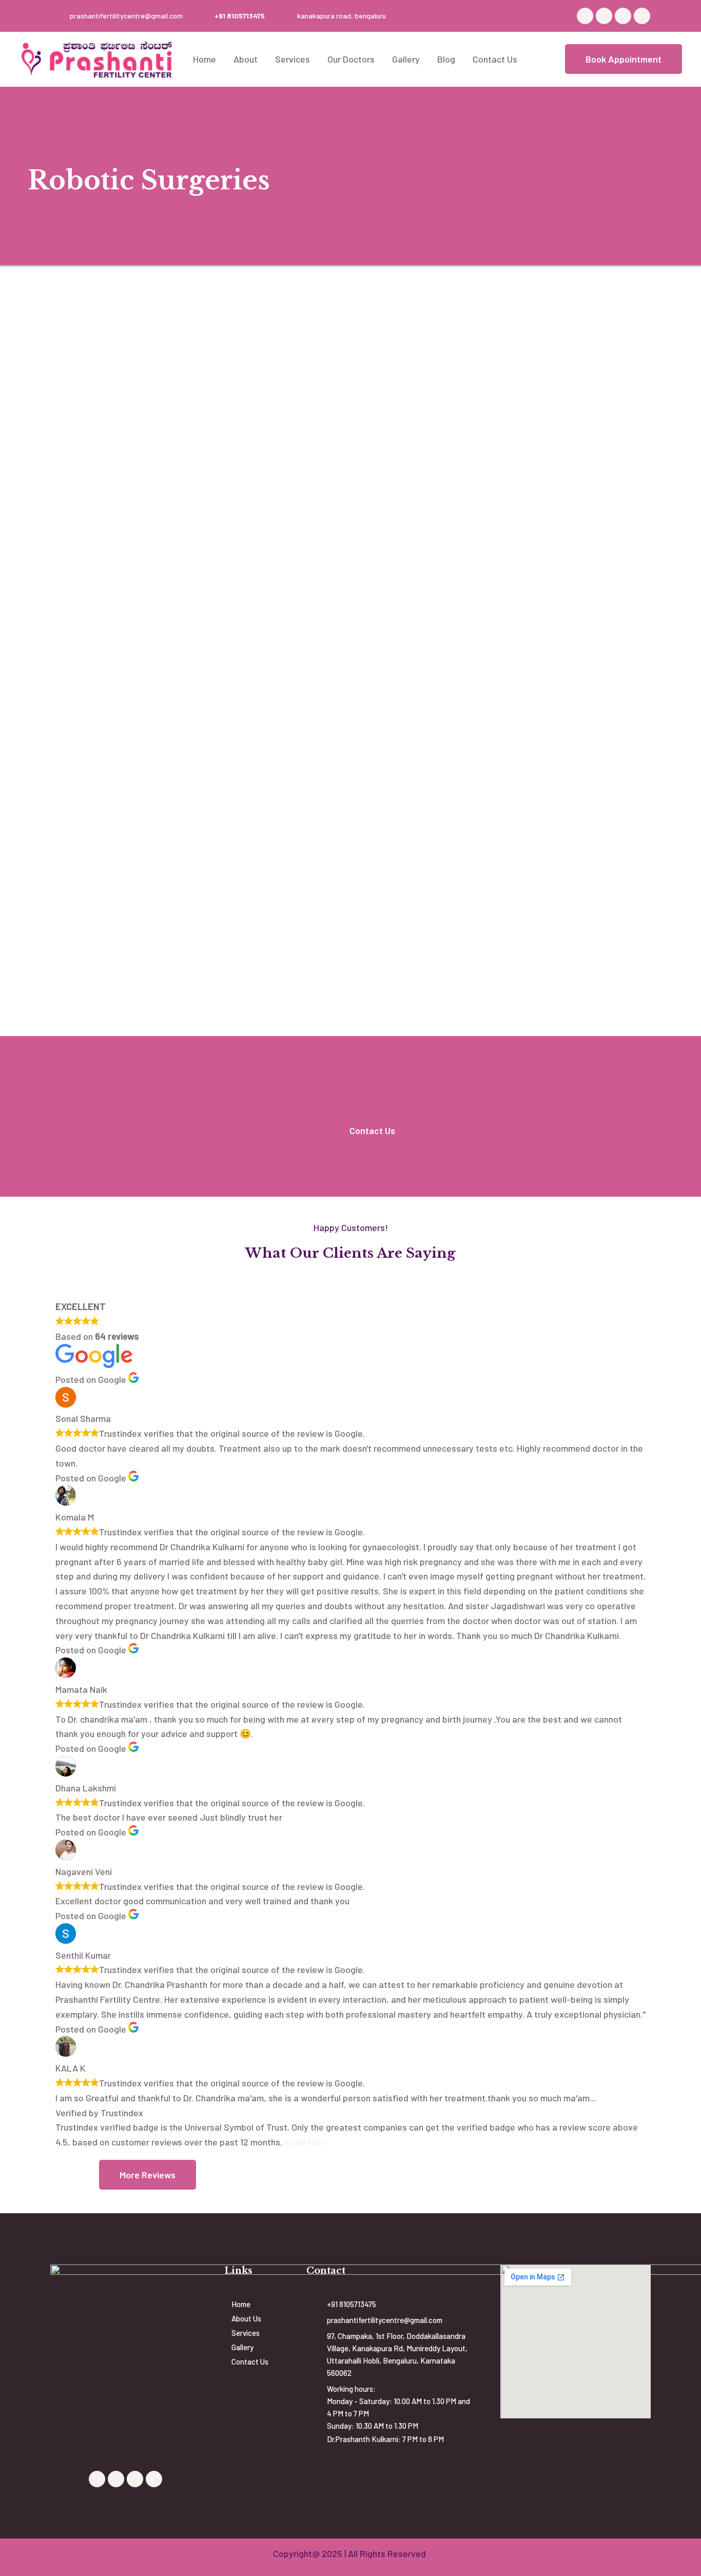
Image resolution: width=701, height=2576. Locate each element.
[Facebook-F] (585, 16)
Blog (446, 59)
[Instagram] (642, 16)
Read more (306, 2142)
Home (205, 59)
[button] (624, 59)
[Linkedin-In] (623, 16)
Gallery (406, 59)
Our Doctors (351, 59)
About (246, 59)
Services (293, 59)
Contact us (495, 59)
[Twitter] (604, 16)
